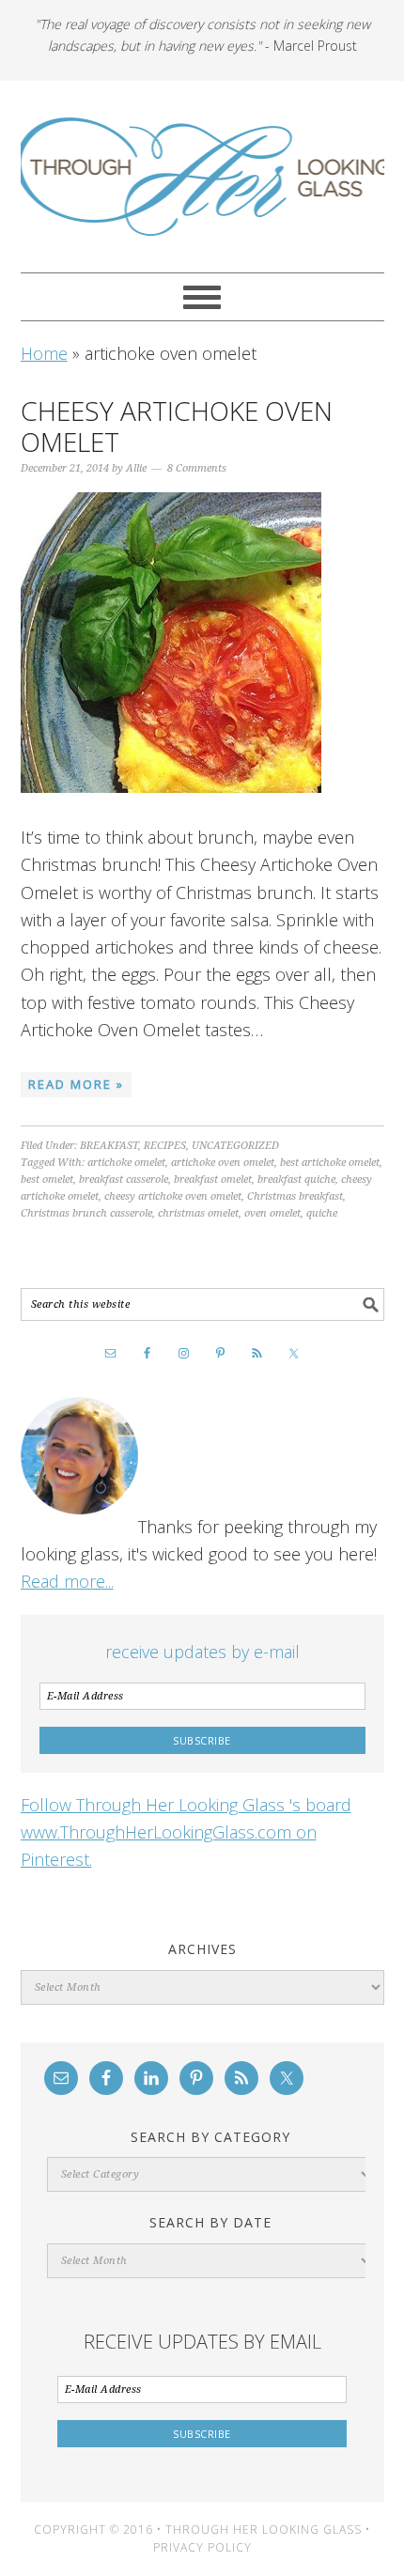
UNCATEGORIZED (235, 1146)
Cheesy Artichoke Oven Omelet (177, 427)
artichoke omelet (126, 1163)
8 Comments (197, 468)
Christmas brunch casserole (86, 1213)
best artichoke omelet (330, 1163)
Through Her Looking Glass (202, 177)
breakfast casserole (124, 1179)
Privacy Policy (202, 2547)
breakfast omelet (213, 1179)
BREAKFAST (109, 1146)
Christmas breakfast (295, 1196)
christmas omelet (198, 1213)
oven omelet (272, 1213)
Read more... (67, 1581)
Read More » (76, 1084)
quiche (322, 1213)
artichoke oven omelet (223, 1163)
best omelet (47, 1179)
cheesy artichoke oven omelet (173, 1196)
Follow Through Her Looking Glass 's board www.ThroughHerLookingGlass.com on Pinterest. (186, 1832)
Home (44, 353)
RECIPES (165, 1146)
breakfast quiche (296, 1179)
